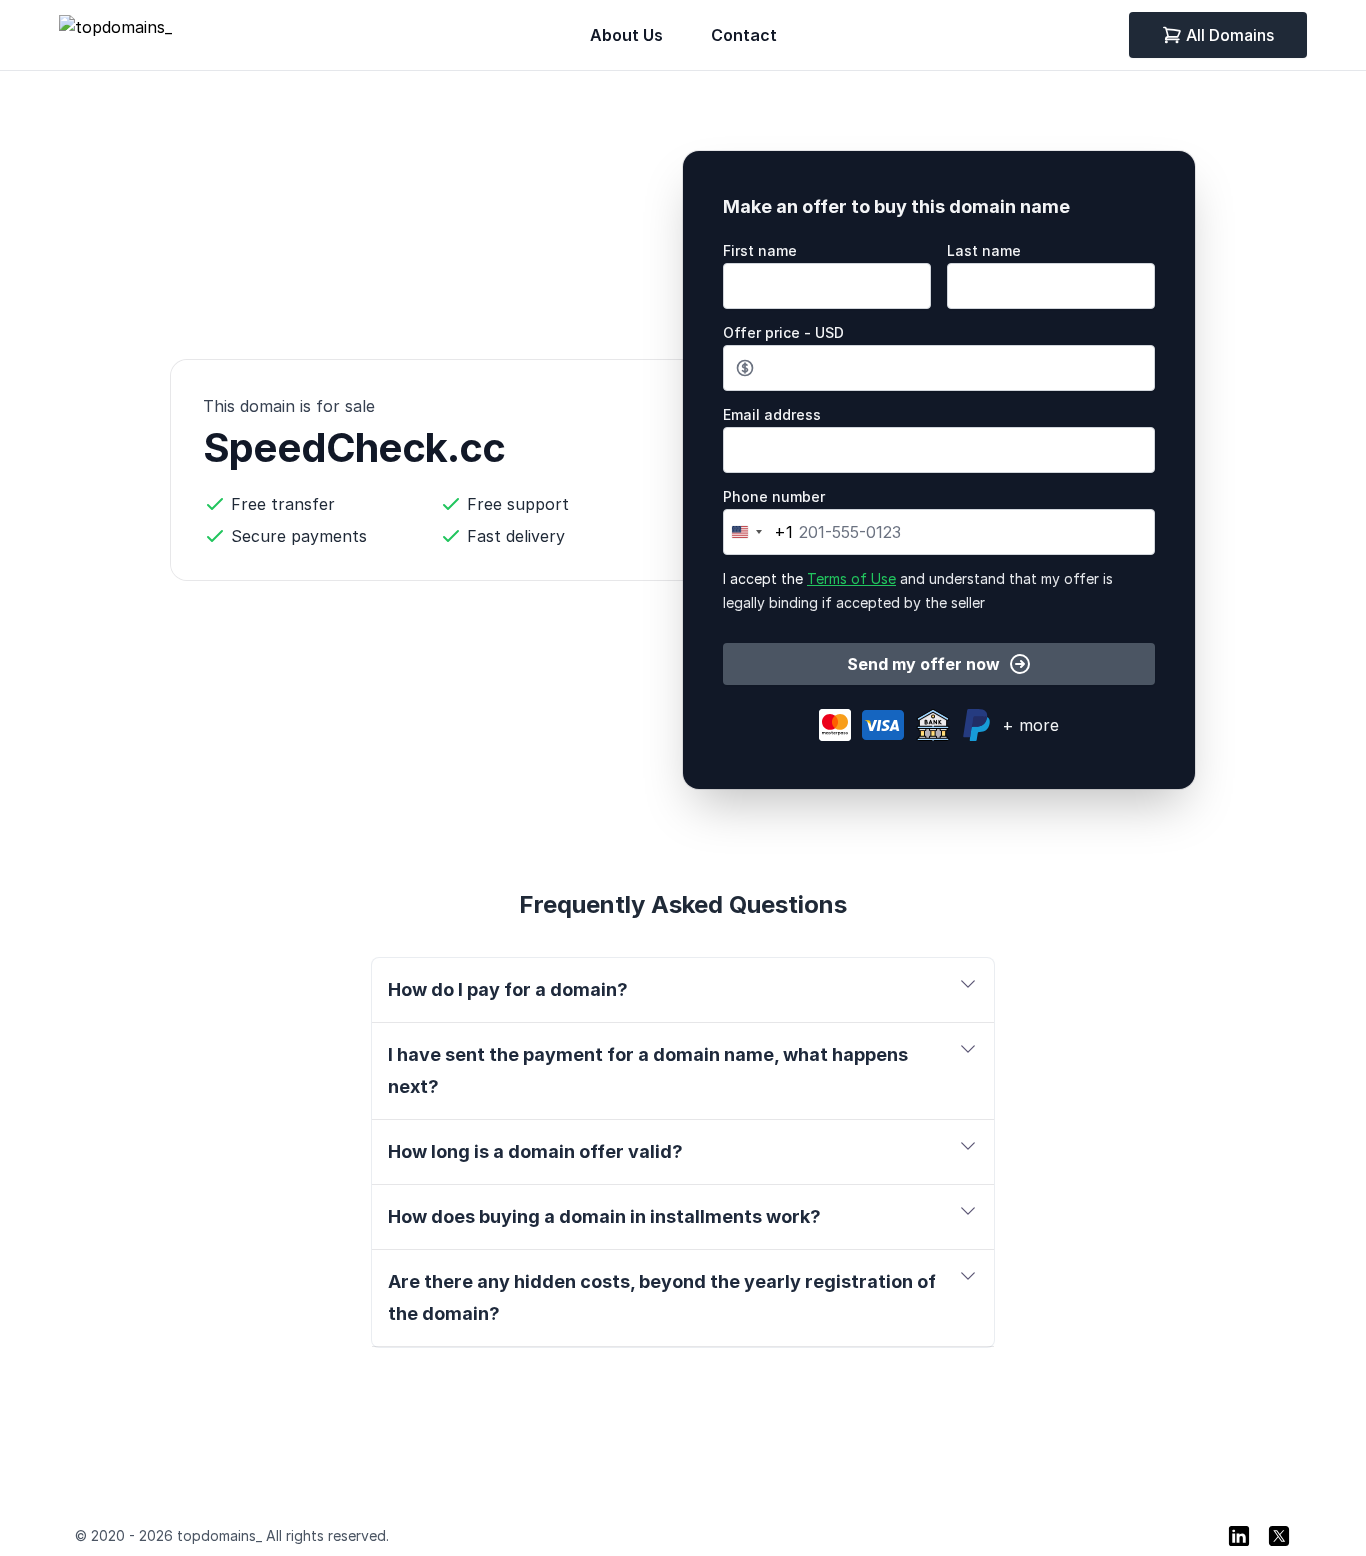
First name (760, 250)
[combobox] (758, 532)
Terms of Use (851, 578)
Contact (744, 35)
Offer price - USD (783, 332)
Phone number (774, 496)
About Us (626, 35)
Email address (772, 414)
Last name (984, 250)
